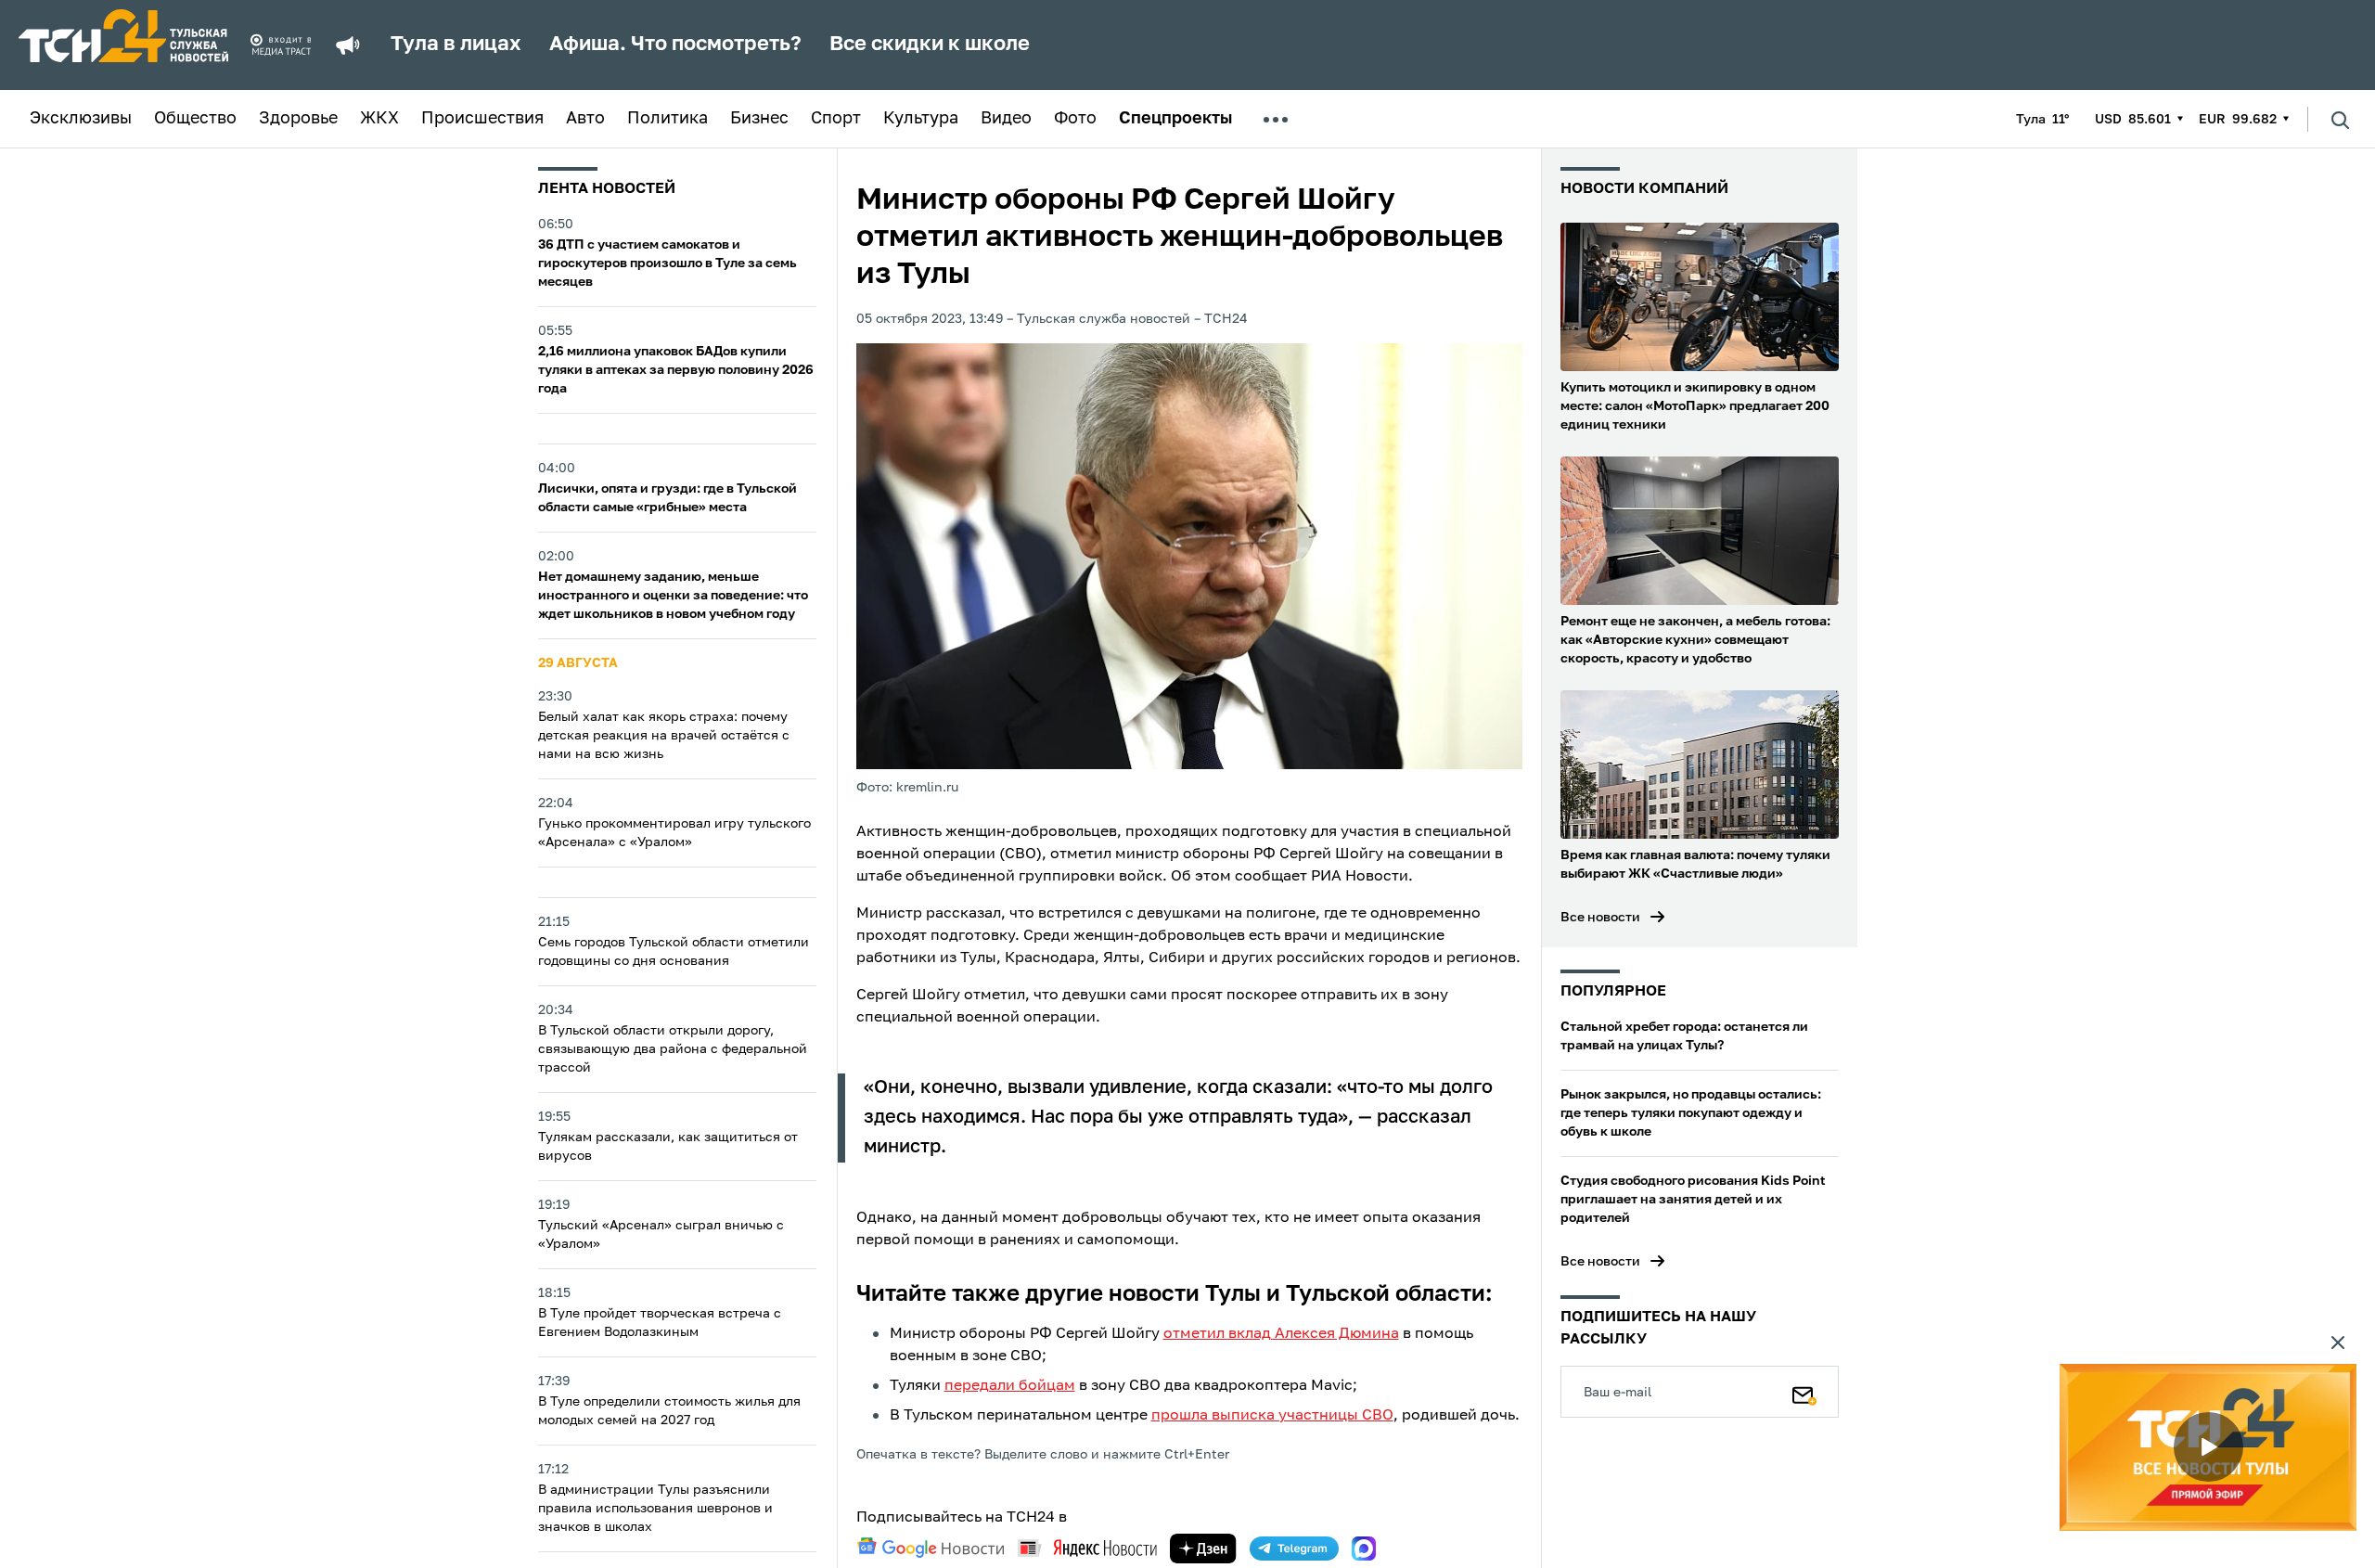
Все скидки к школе (930, 45)
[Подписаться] (1804, 1392)
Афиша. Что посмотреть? (675, 45)
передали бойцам (1010, 1386)
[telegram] (1294, 1549)
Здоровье (298, 119)
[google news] (931, 1548)
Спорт (836, 119)
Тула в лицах (456, 45)
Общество (195, 119)
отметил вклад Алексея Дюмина (1281, 1334)
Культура (921, 119)
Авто (585, 119)
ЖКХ (379, 119)
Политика (668, 119)
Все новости (1600, 918)
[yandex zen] (1203, 1549)
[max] (1364, 1549)
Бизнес (759, 119)
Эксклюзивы (81, 119)
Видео (1006, 119)
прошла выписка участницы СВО (1272, 1416)
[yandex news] (1087, 1548)
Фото (1075, 119)
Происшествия (482, 119)
